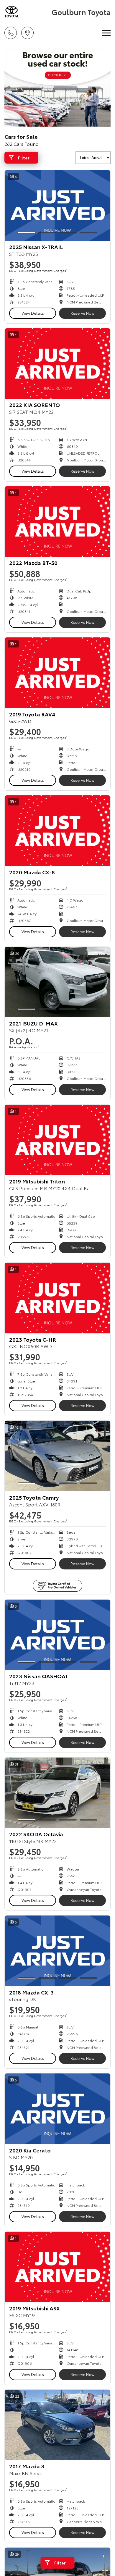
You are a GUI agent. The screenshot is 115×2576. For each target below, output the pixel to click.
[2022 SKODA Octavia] (57, 1793)
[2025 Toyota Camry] (57, 1456)
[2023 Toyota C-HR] (57, 1298)
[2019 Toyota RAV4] (57, 673)
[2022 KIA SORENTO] (57, 364)
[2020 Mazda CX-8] (57, 831)
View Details (33, 313)
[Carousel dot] (27, 233)
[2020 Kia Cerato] (57, 2109)
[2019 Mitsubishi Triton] (57, 1140)
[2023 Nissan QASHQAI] (57, 1635)
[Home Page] (27, 12)
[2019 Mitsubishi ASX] (57, 2267)
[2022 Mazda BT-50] (57, 522)
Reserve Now (82, 313)
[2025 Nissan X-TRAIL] (57, 205)
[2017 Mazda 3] (57, 2425)
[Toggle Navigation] (106, 33)
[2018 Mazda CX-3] (57, 1951)
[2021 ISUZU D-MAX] (57, 982)
